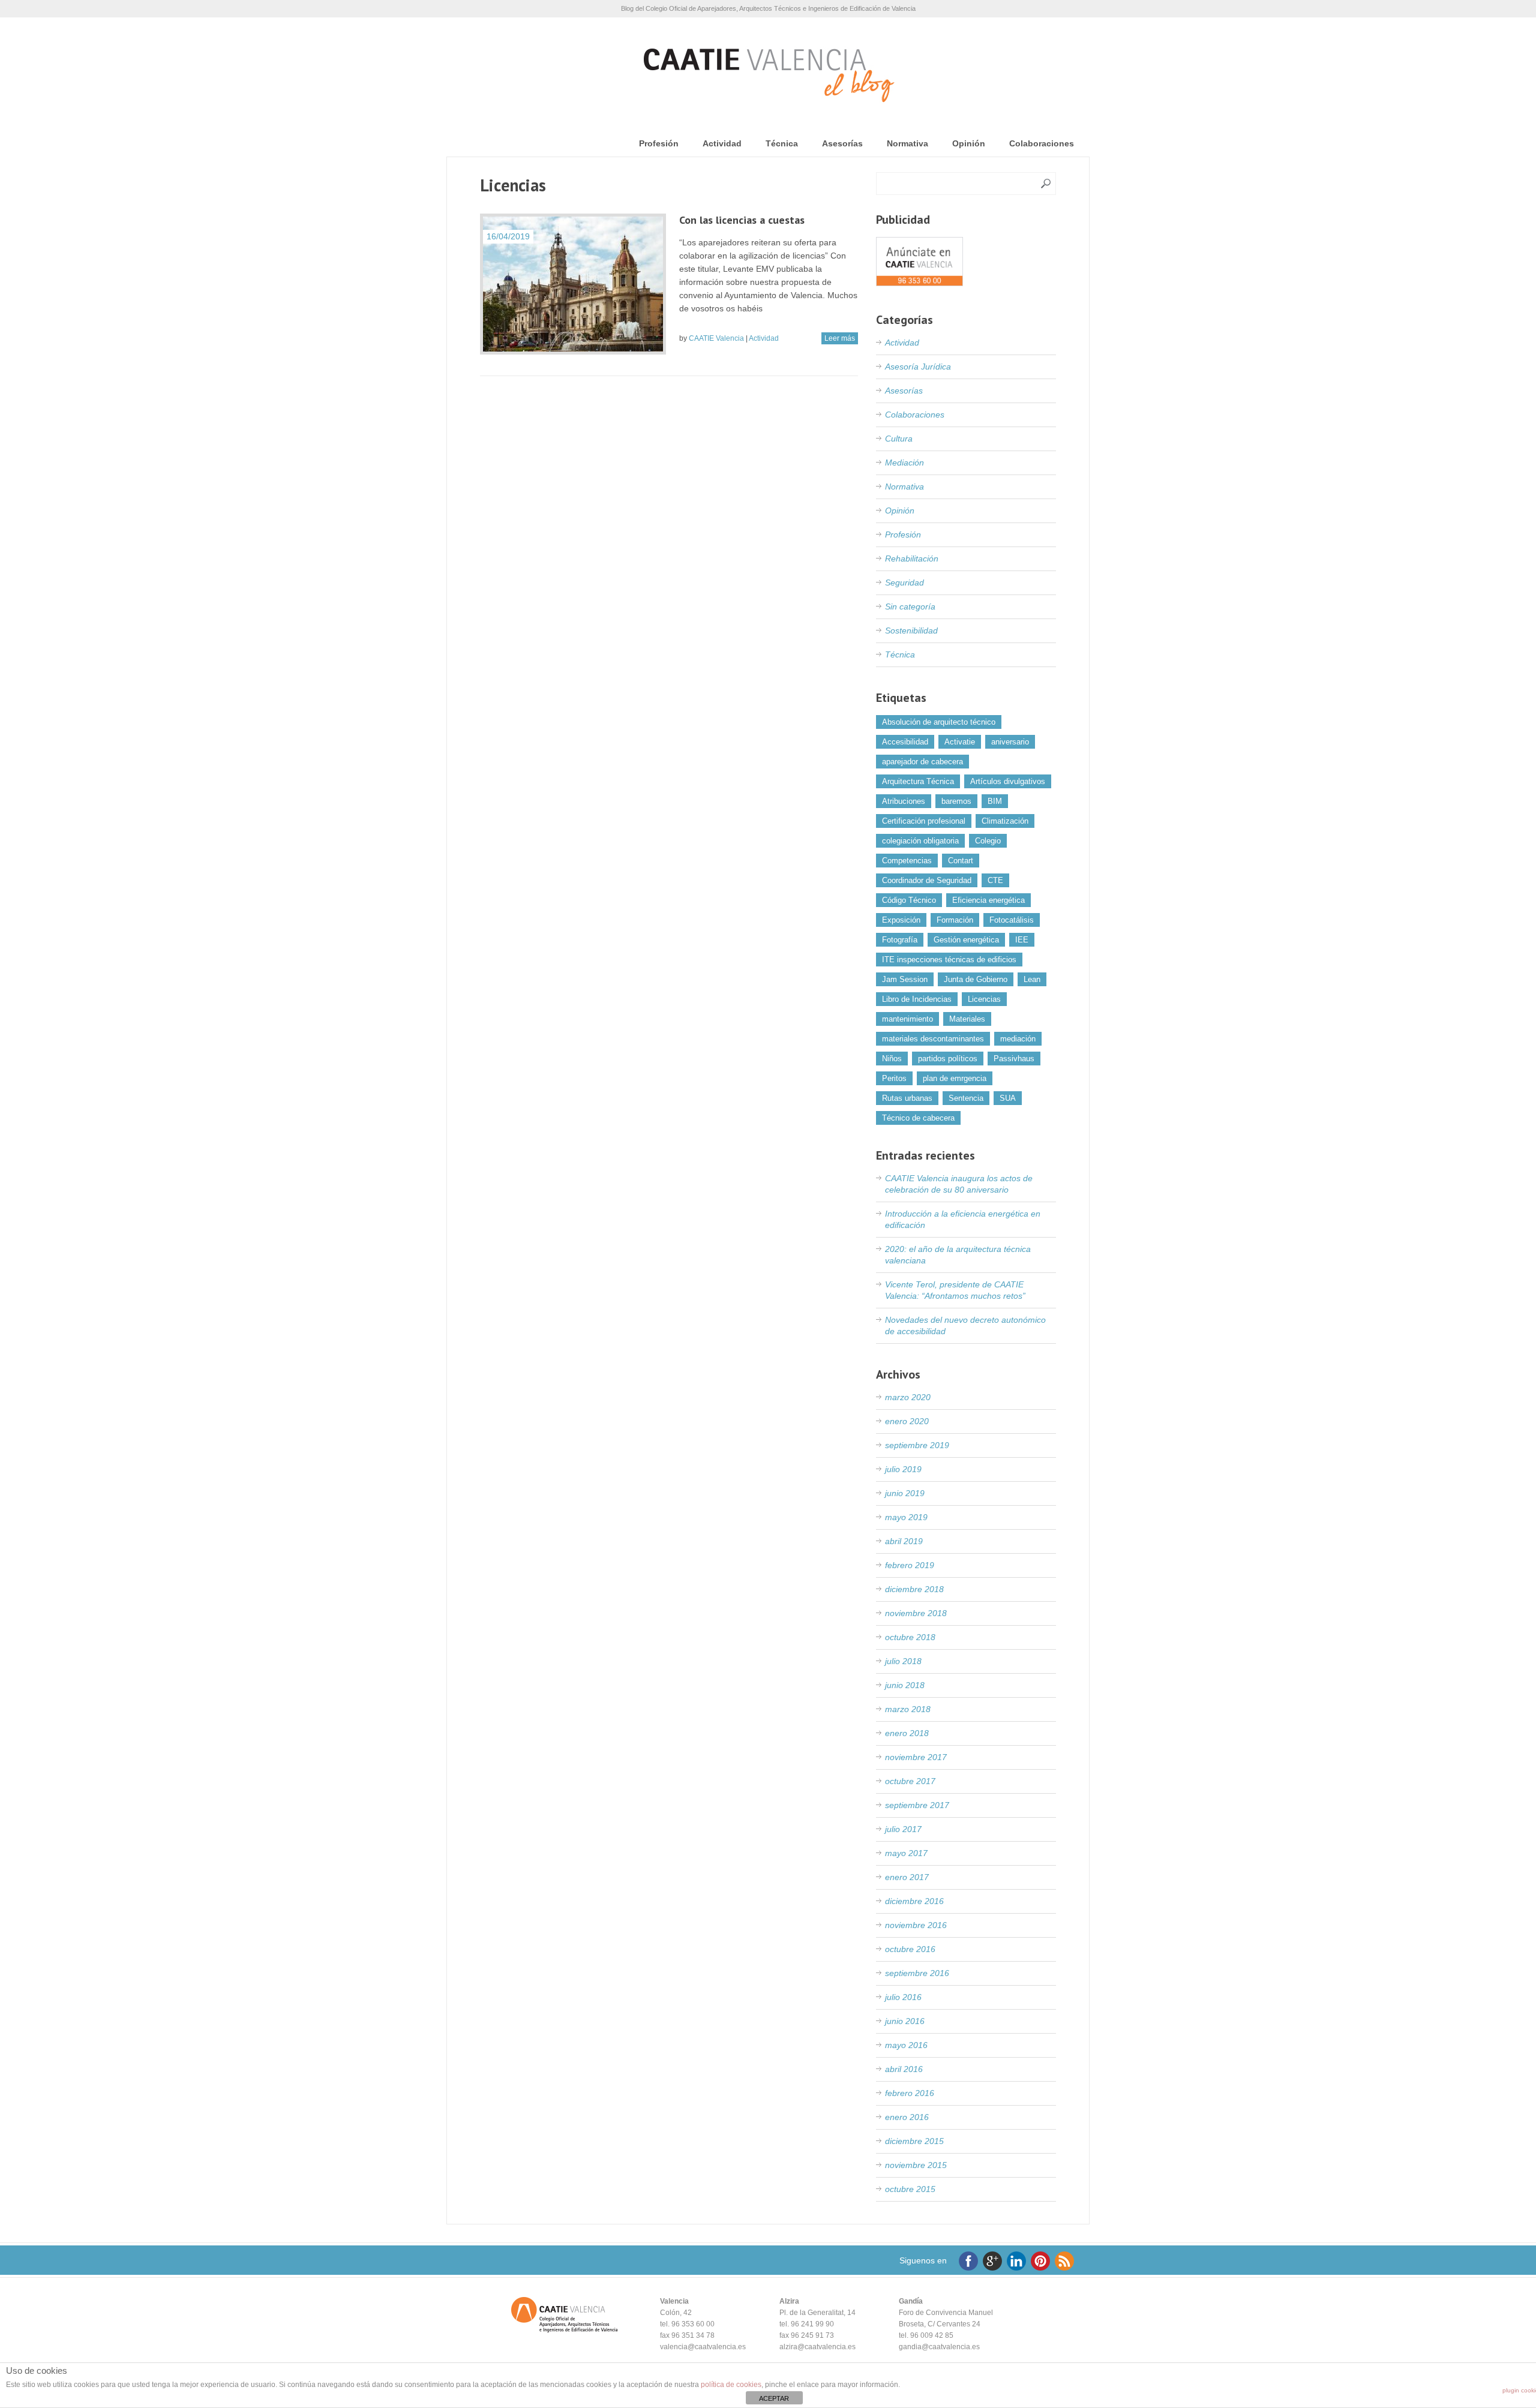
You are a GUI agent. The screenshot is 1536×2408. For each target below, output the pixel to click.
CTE (995, 880)
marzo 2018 (908, 1709)
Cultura (899, 439)
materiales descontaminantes (933, 1039)
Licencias (984, 999)
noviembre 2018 (916, 1613)
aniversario (1010, 742)
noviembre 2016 (916, 1925)
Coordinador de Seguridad (927, 880)
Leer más (840, 338)
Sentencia (966, 1098)
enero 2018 (907, 1733)
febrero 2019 (910, 1565)
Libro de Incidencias (917, 999)
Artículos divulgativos (1008, 781)
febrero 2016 (910, 2093)
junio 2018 (905, 1685)
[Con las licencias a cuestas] (573, 284)
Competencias (907, 861)
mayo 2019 (906, 1517)
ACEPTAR (774, 2398)
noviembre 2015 (916, 2165)
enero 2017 (907, 1877)
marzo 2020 (908, 1397)
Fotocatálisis (1012, 920)
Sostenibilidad (911, 630)
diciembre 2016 (914, 1901)
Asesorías (842, 143)
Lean (1032, 979)
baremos (956, 801)
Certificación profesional (924, 821)
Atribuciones (904, 801)
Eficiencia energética (988, 900)
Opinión (969, 143)
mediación (1018, 1039)
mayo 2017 (906, 1853)
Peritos (894, 1078)
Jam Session (905, 979)
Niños (892, 1059)
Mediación (904, 463)
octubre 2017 (910, 1781)
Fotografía (900, 940)
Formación (955, 920)
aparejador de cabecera (922, 762)
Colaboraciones (1042, 143)
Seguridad (904, 583)
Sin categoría (910, 606)
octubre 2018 (910, 1637)
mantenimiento (907, 1019)
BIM (995, 801)
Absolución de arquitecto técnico (939, 722)
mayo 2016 (906, 2045)
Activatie (960, 742)
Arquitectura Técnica (918, 781)
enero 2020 (907, 1421)
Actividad (722, 143)
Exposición (901, 920)
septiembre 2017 (917, 1805)
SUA (1008, 1098)
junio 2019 (905, 1493)
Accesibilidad (905, 742)
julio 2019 (903, 1469)
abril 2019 (904, 1541)
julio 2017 (903, 1829)
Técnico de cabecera (918, 1118)
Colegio (988, 841)
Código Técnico (909, 900)
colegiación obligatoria (920, 841)
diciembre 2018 (914, 1589)
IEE (1022, 940)
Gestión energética (966, 940)
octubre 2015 (910, 2189)
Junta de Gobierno (976, 979)
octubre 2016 (910, 1949)
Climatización (1005, 821)
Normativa (907, 143)
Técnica (782, 143)
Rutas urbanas (907, 1098)
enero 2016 (907, 2117)
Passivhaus (1014, 1059)
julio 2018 (903, 1661)
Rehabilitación (912, 559)
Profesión (659, 143)
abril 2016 (904, 2069)
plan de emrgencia (955, 1078)
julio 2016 (903, 1997)
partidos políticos (948, 1059)
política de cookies (731, 2385)
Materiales (967, 1019)
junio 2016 (905, 2021)
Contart (961, 861)
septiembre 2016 (917, 1973)
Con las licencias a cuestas (742, 220)
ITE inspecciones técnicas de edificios (949, 960)
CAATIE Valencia (716, 338)
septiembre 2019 (917, 1445)
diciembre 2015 (914, 2141)
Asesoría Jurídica (918, 367)
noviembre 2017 (916, 1757)
